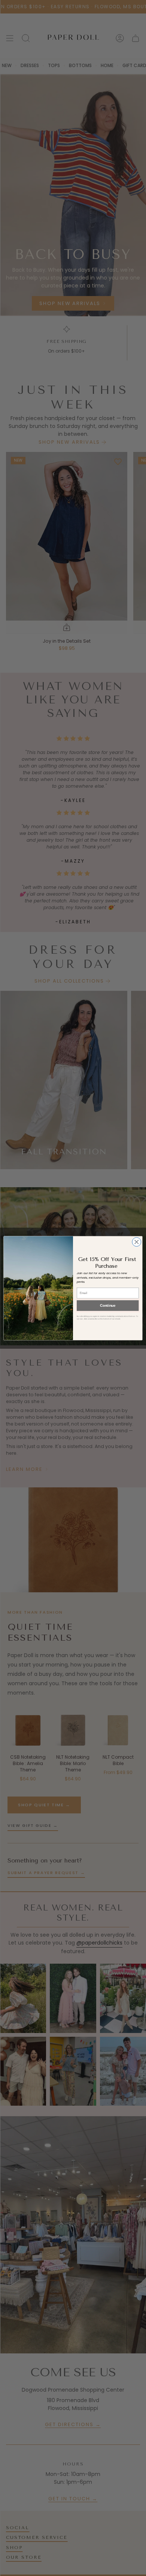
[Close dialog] (137, 1242)
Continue (108, 1305)
